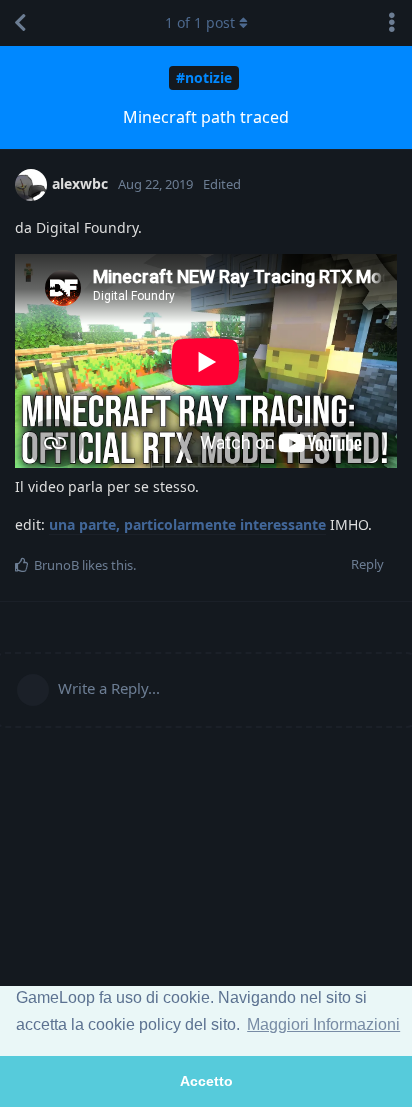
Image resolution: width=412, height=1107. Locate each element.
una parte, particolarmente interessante (187, 524)
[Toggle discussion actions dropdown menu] (392, 23)
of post (200, 22)
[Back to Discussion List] (20, 23)
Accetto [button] (206, 1081)
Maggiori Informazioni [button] (323, 1024)
